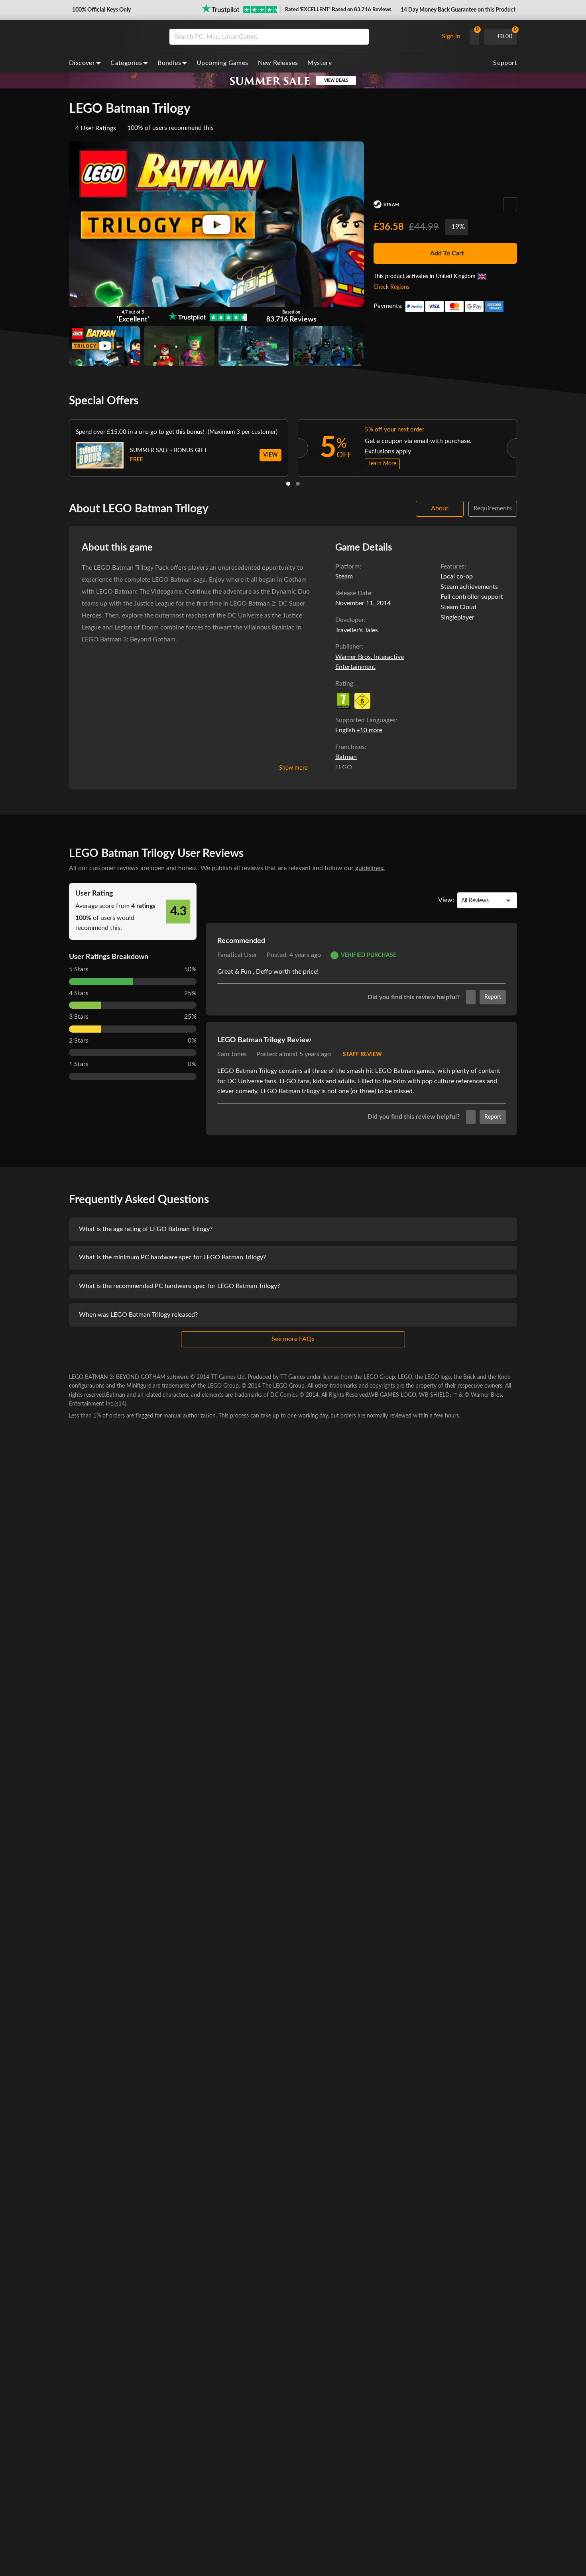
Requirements (493, 508)
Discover (82, 63)
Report (493, 997)
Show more (293, 768)
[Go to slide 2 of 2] (298, 484)
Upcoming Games (222, 63)
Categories (126, 63)
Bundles (169, 63)
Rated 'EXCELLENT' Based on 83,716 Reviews (338, 10)
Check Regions (391, 287)
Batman (346, 757)
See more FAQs (293, 1339)
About (440, 508)
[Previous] (59, 446)
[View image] (105, 346)
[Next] (527, 446)
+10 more (369, 730)
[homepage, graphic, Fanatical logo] (113, 37)
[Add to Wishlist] (510, 204)
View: (446, 900)
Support (505, 63)
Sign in (451, 36)
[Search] (360, 37)
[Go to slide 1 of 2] (288, 484)
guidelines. (370, 868)
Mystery (320, 63)
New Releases (278, 63)
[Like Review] (471, 997)
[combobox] (302, 37)
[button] (101, 10)
